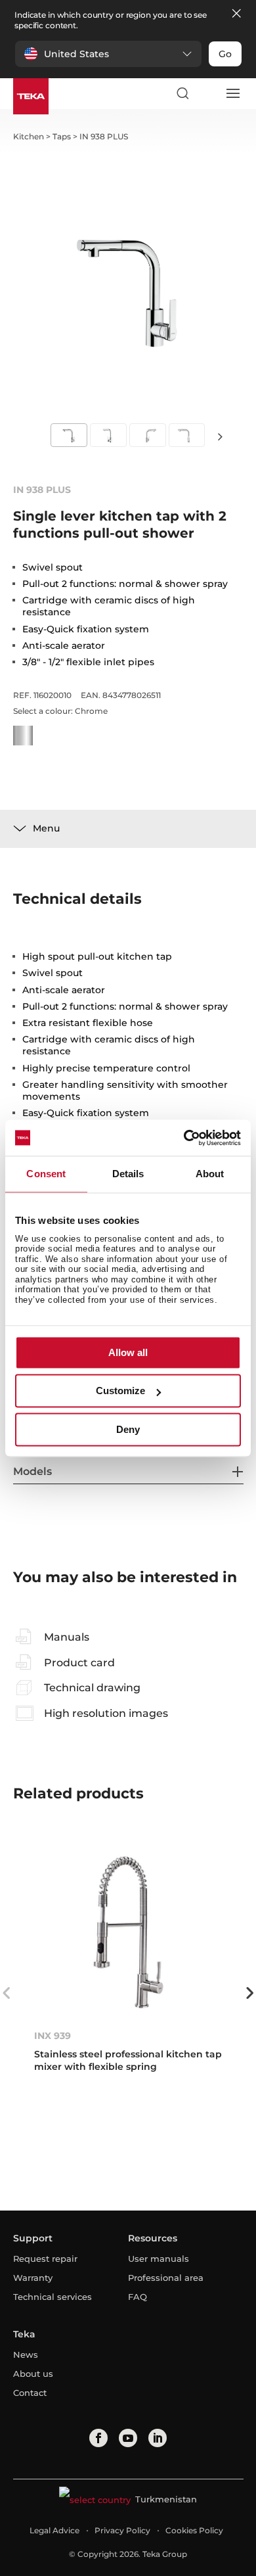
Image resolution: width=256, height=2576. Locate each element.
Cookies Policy (194, 2530)
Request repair (45, 2259)
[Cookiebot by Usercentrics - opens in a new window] (184, 1138)
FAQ (138, 2297)
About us (33, 2374)
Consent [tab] (46, 1174)
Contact (30, 2393)
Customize (120, 1391)
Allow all (128, 1352)
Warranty (33, 2278)
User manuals (159, 2259)
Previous (7, 1993)
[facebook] (98, 2438)
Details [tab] (128, 1174)
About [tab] (210, 1174)
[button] (108, 54)
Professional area (166, 2278)
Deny (128, 1429)
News (26, 2354)
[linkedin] (158, 2438)
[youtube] (128, 2438)
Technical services (53, 2297)
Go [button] (225, 54)
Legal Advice (54, 2530)
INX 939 (53, 2036)
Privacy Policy (122, 2530)
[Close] (236, 14)
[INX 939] (128, 1932)
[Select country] (207, 93)
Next (220, 436)
